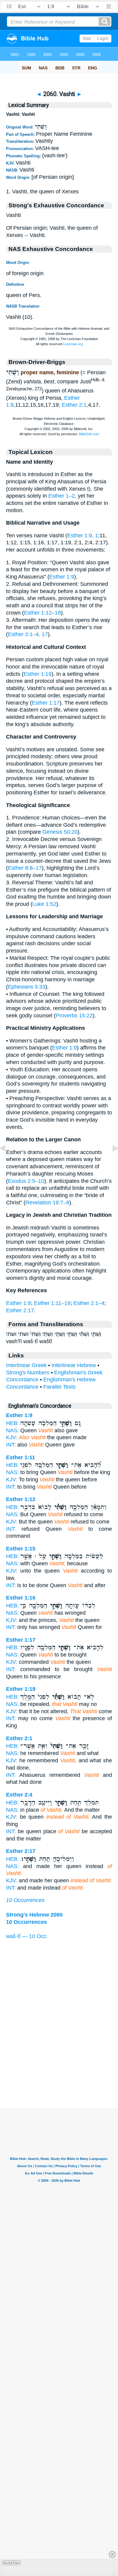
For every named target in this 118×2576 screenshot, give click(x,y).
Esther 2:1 (74, 405)
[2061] (110, 1162)
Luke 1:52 (44, 904)
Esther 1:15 (21, 1549)
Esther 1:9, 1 (83, 536)
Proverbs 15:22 (74, 1016)
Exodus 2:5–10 (26, 1181)
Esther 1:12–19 (42, 613)
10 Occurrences (25, 1900)
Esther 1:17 (46, 703)
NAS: (12, 1430)
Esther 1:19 (38, 674)
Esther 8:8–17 (25, 868)
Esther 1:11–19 (52, 1303)
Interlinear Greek (26, 1365)
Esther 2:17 (20, 1310)
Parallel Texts (59, 1387)
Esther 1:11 (21, 1457)
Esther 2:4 (19, 1795)
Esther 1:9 (62, 577)
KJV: (12, 1437)
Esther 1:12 (21, 1499)
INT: (11, 1445)
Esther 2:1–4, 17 (28, 634)
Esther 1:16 (21, 1598)
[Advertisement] (59, 2070)
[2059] (8, 1162)
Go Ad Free (11, 2563)
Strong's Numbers (28, 1373)
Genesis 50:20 (60, 832)
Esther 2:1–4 (89, 1303)
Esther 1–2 (62, 496)
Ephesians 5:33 (27, 987)
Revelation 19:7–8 (47, 1203)
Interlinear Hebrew (74, 1365)
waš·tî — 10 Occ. (27, 1936)
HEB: (12, 1423)
